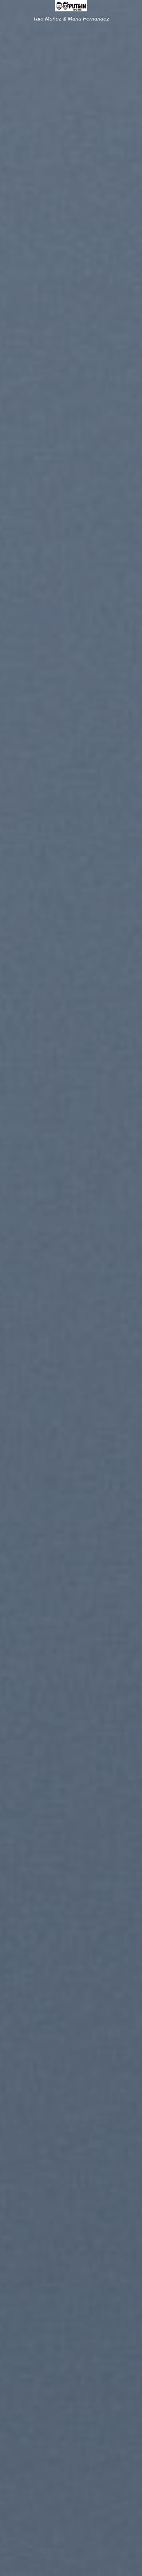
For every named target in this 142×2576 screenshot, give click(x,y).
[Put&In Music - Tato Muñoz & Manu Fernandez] (71, 6)
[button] (10, 9)
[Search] (133, 7)
